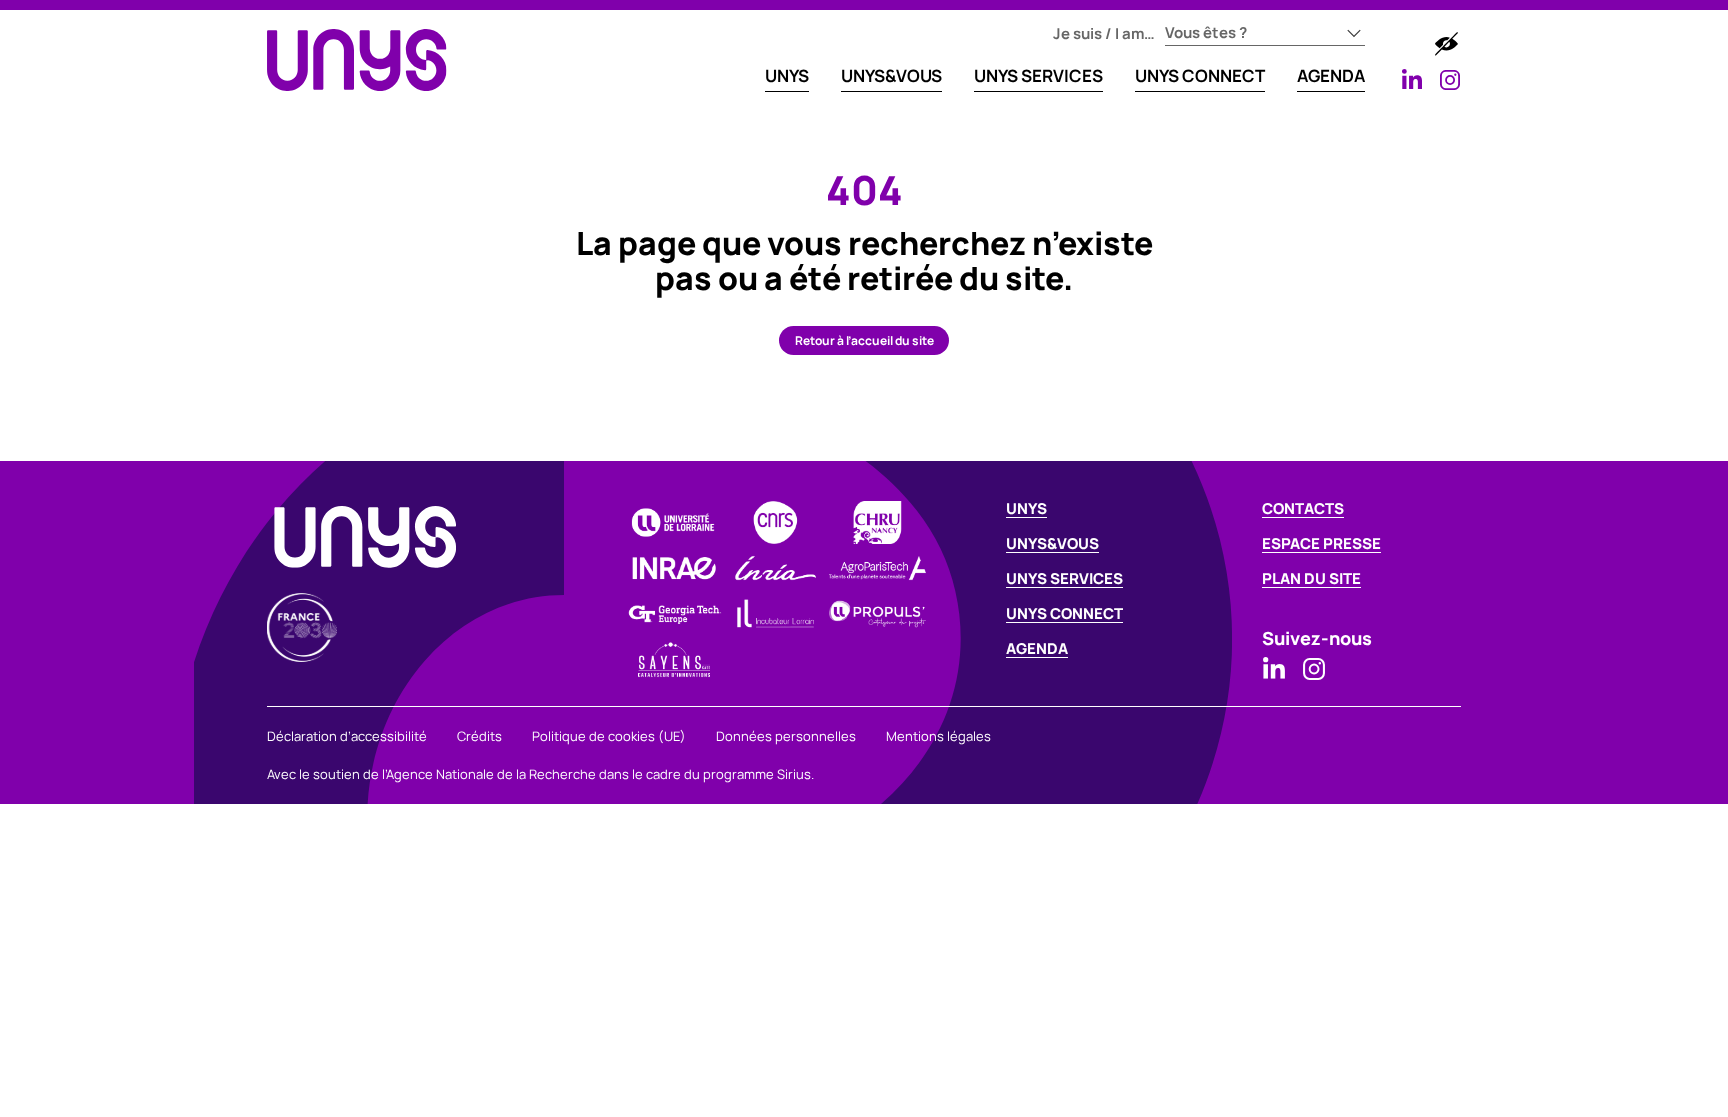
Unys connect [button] (1200, 75)
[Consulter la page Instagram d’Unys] (1450, 80)
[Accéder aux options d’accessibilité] (1446, 44)
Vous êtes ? (1206, 32)
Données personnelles (786, 736)
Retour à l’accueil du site (864, 340)
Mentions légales (938, 736)
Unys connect (1064, 613)
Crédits (479, 736)
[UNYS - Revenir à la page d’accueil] (357, 59)
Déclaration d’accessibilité (347, 736)
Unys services (1064, 578)
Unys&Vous (891, 75)
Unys (1026, 508)
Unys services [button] (1038, 75)
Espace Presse (1321, 543)
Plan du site (1311, 578)
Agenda (1331, 75)
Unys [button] (787, 75)
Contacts (1303, 508)
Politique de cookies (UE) (609, 736)
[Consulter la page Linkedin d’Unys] (1412, 80)
